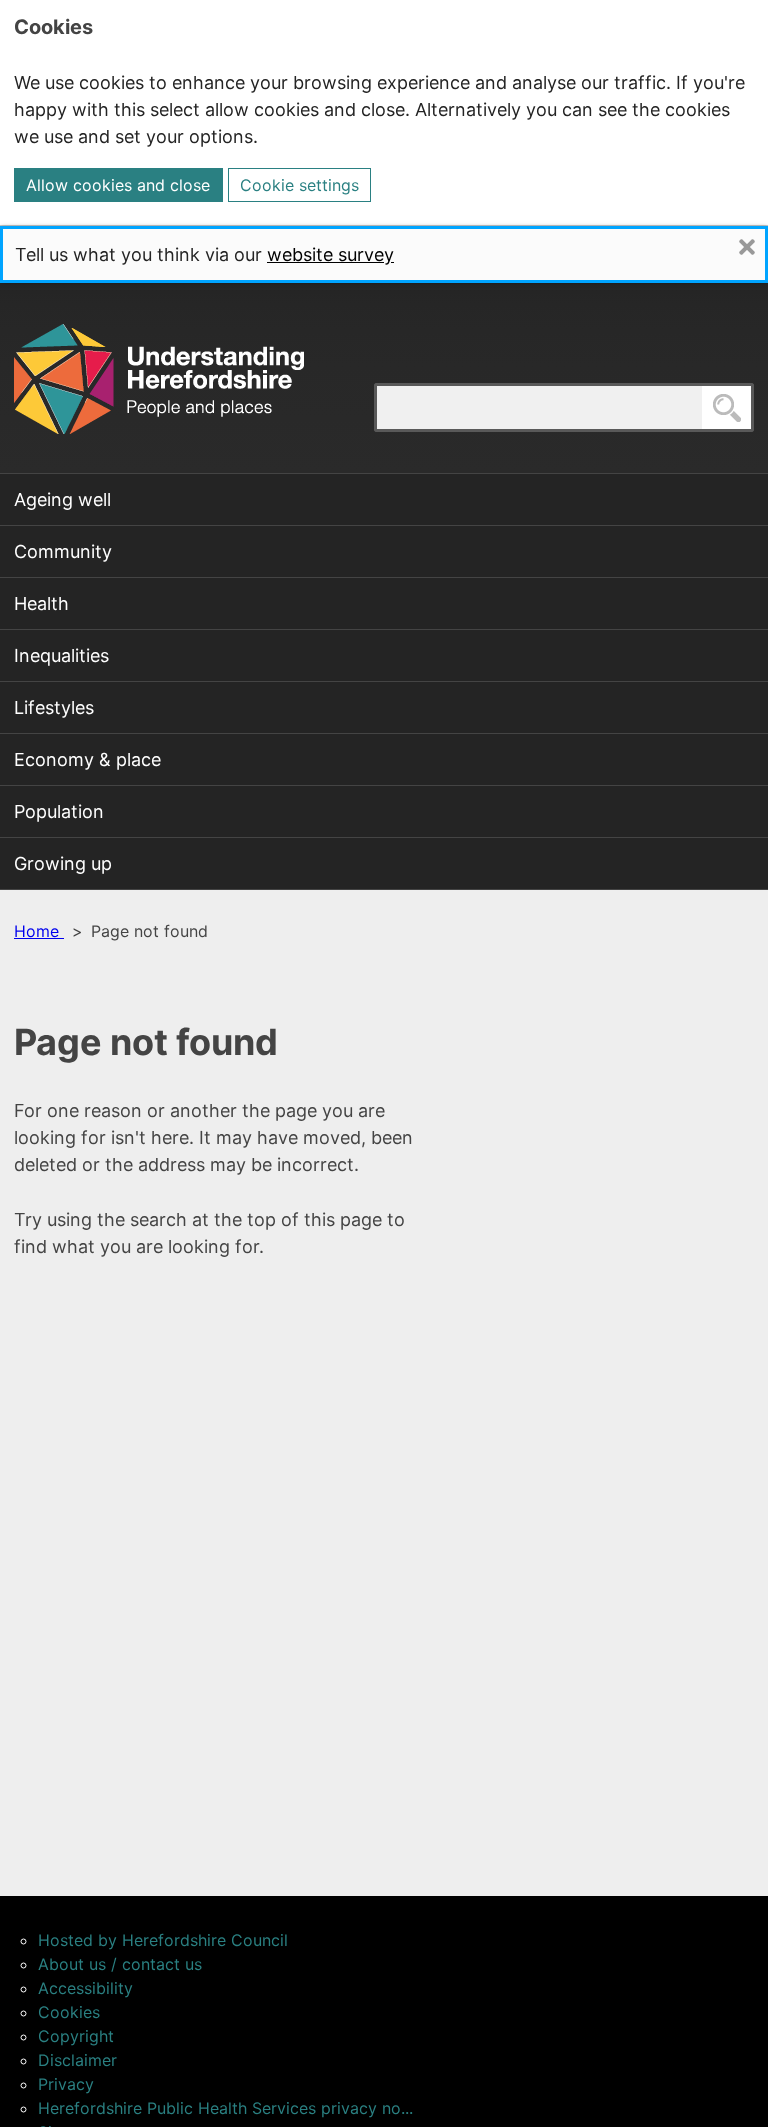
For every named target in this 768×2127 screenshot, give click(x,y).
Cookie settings (299, 185)
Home (39, 931)
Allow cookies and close (118, 185)
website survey (330, 254)
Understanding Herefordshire (159, 379)
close (764, 246)
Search (752, 407)
